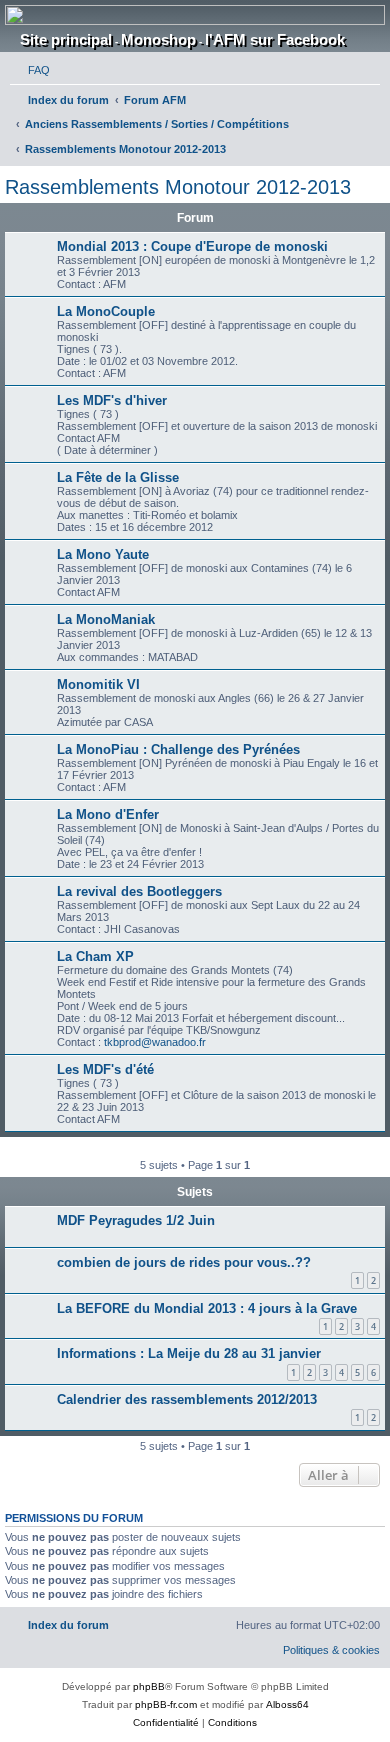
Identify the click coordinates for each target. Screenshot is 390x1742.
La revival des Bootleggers (139, 891)
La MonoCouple (106, 311)
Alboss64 (287, 1704)
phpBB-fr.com (166, 1704)
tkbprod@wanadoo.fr (155, 1042)
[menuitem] (30, 70)
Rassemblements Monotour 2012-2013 (178, 187)
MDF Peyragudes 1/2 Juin (136, 1220)
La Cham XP (95, 956)
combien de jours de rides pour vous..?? (184, 1262)
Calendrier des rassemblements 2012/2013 (187, 1399)
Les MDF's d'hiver (112, 400)
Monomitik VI (98, 684)
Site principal (66, 39)
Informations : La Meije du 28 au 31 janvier (189, 1353)
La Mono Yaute (103, 554)
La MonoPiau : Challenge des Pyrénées (178, 749)
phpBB (149, 1686)
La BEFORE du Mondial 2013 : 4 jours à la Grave (207, 1308)
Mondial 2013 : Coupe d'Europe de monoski (192, 246)
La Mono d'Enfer (108, 814)
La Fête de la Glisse (118, 477)
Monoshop (158, 39)
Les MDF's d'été (105, 1069)
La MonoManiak (106, 619)
